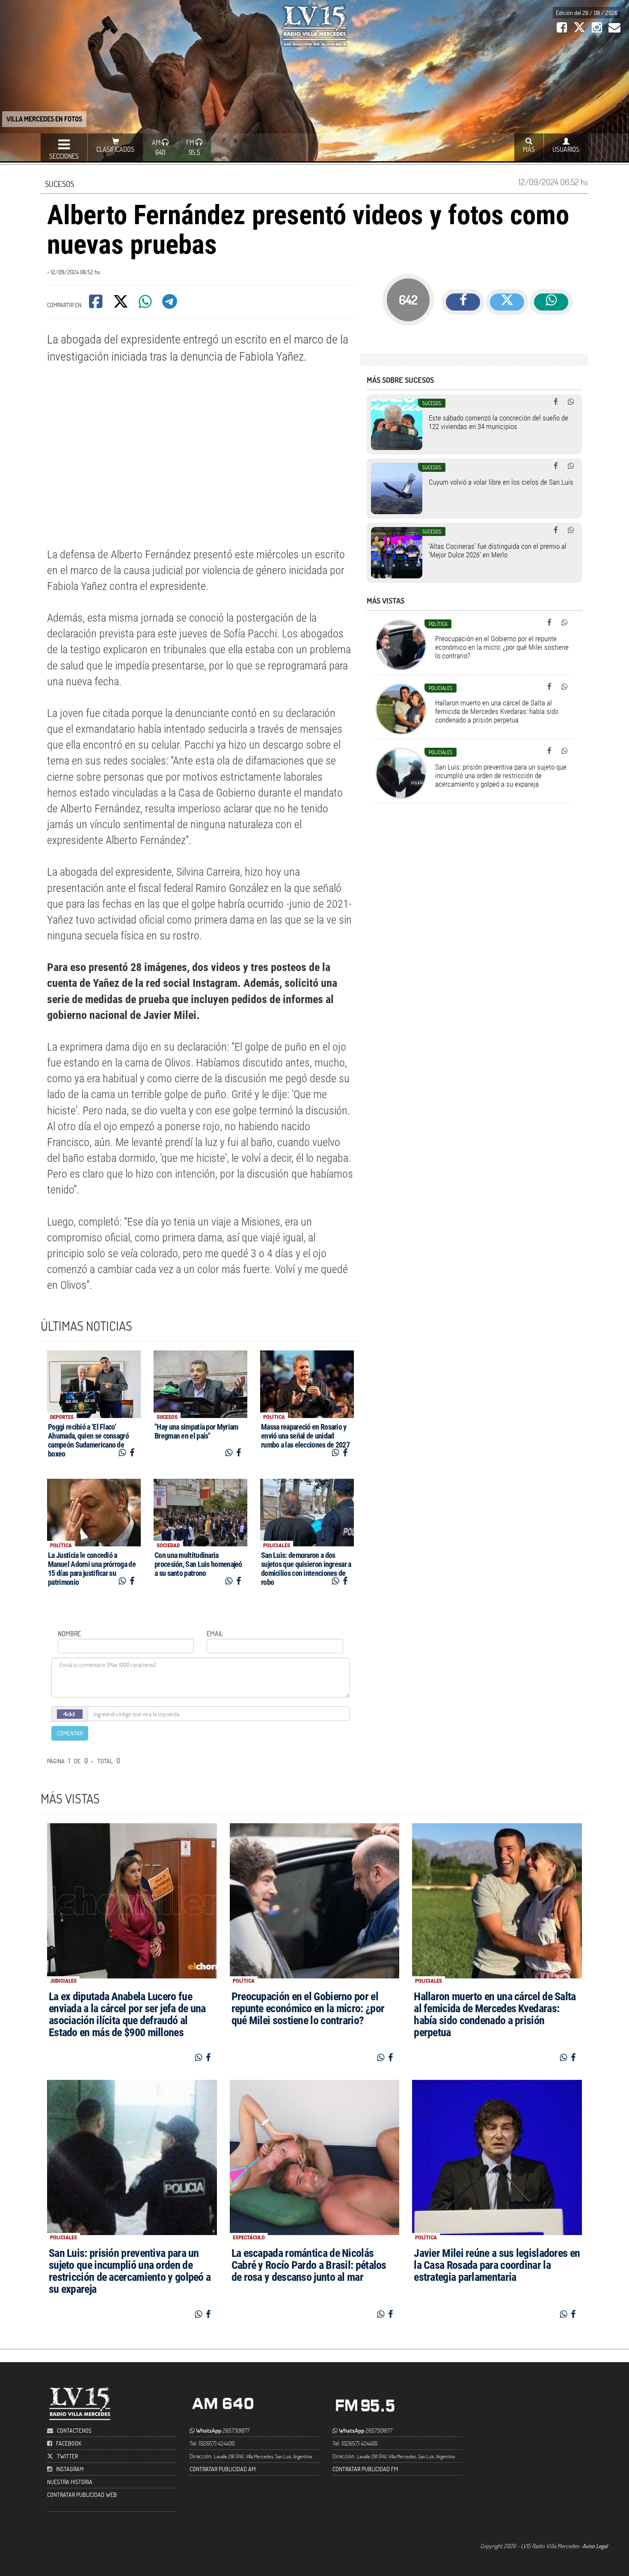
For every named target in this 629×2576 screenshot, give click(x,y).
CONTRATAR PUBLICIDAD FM (365, 2469)
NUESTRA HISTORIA (70, 2482)
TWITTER (67, 2456)
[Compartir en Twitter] (121, 304)
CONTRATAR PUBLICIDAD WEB (82, 2495)
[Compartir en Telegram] (170, 304)
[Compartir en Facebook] (96, 304)
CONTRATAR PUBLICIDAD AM (223, 2469)
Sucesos (59, 184)
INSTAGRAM (70, 2469)
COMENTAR (70, 1733)
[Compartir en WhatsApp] (146, 304)
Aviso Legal (595, 2546)
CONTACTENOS (74, 2430)
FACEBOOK (69, 2443)
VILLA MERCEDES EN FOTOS (44, 119)
